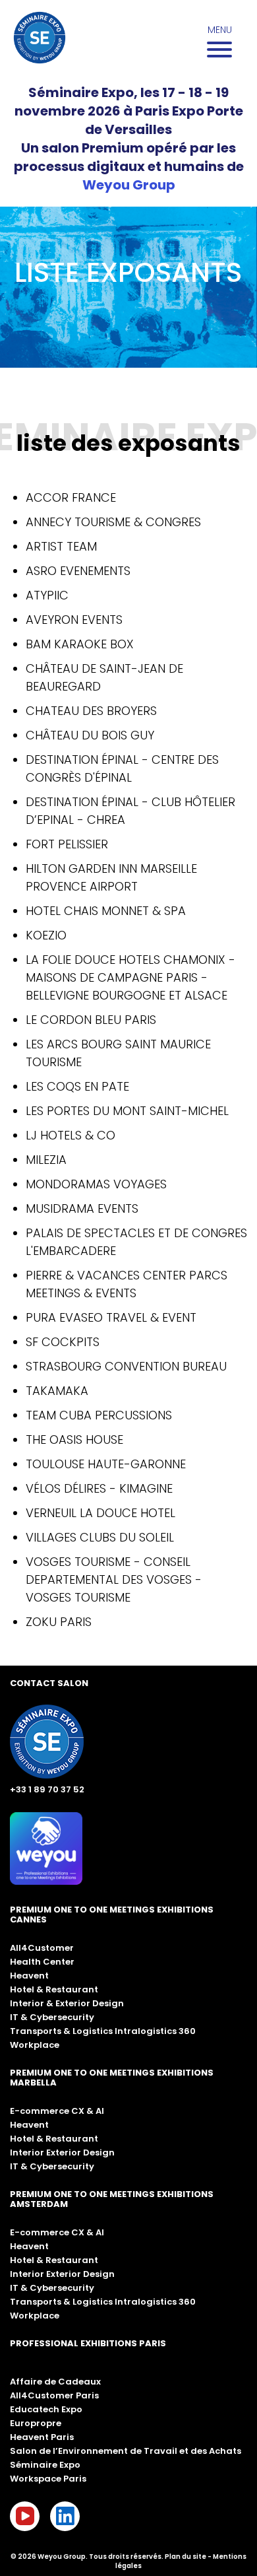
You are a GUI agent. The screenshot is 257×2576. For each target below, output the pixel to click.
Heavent (29, 1976)
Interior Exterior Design (62, 2152)
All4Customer (42, 1948)
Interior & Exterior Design (67, 2003)
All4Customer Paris (54, 2395)
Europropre (36, 2423)
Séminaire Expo (45, 2465)
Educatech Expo (46, 2409)
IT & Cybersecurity (52, 2017)
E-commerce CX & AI (57, 2111)
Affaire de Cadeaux (55, 2382)
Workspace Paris (48, 2479)
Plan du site (186, 2557)
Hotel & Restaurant (54, 1989)
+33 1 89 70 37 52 (47, 1789)
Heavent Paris (42, 2437)
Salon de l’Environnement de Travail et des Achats (126, 2451)
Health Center (42, 1962)
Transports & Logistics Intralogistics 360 (103, 2031)
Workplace (35, 2045)
